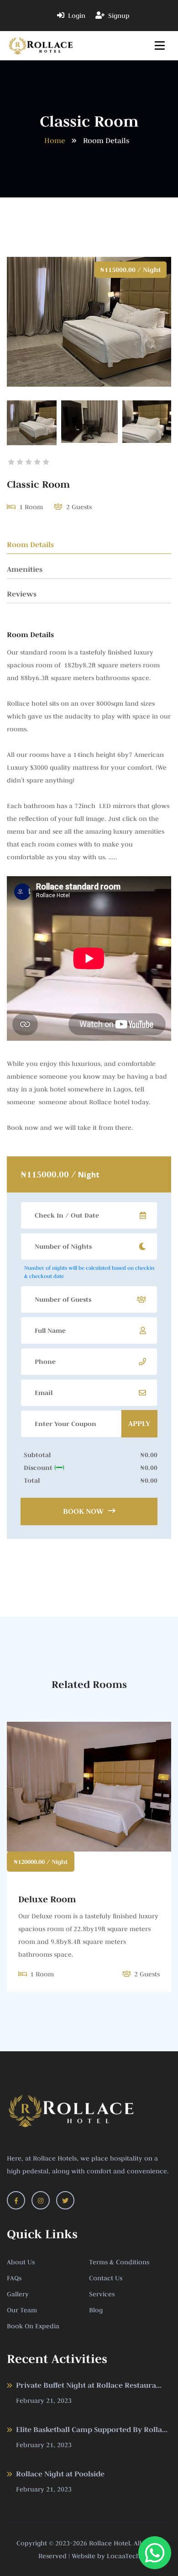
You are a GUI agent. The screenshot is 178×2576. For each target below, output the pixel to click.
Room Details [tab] (30, 545)
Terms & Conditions (119, 2262)
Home (55, 140)
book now (84, 1511)
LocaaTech (123, 2556)
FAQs (14, 2278)
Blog (96, 2310)
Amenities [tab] (25, 569)
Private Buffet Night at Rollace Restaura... (89, 2385)
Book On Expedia (33, 2326)
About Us (21, 2262)
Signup (118, 16)
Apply (139, 1424)
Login (76, 16)
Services (102, 2294)
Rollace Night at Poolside (60, 2474)
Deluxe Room (47, 1899)
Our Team (22, 2310)
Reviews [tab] (22, 594)
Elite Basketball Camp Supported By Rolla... (92, 2430)
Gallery (18, 2294)
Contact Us (106, 2278)
